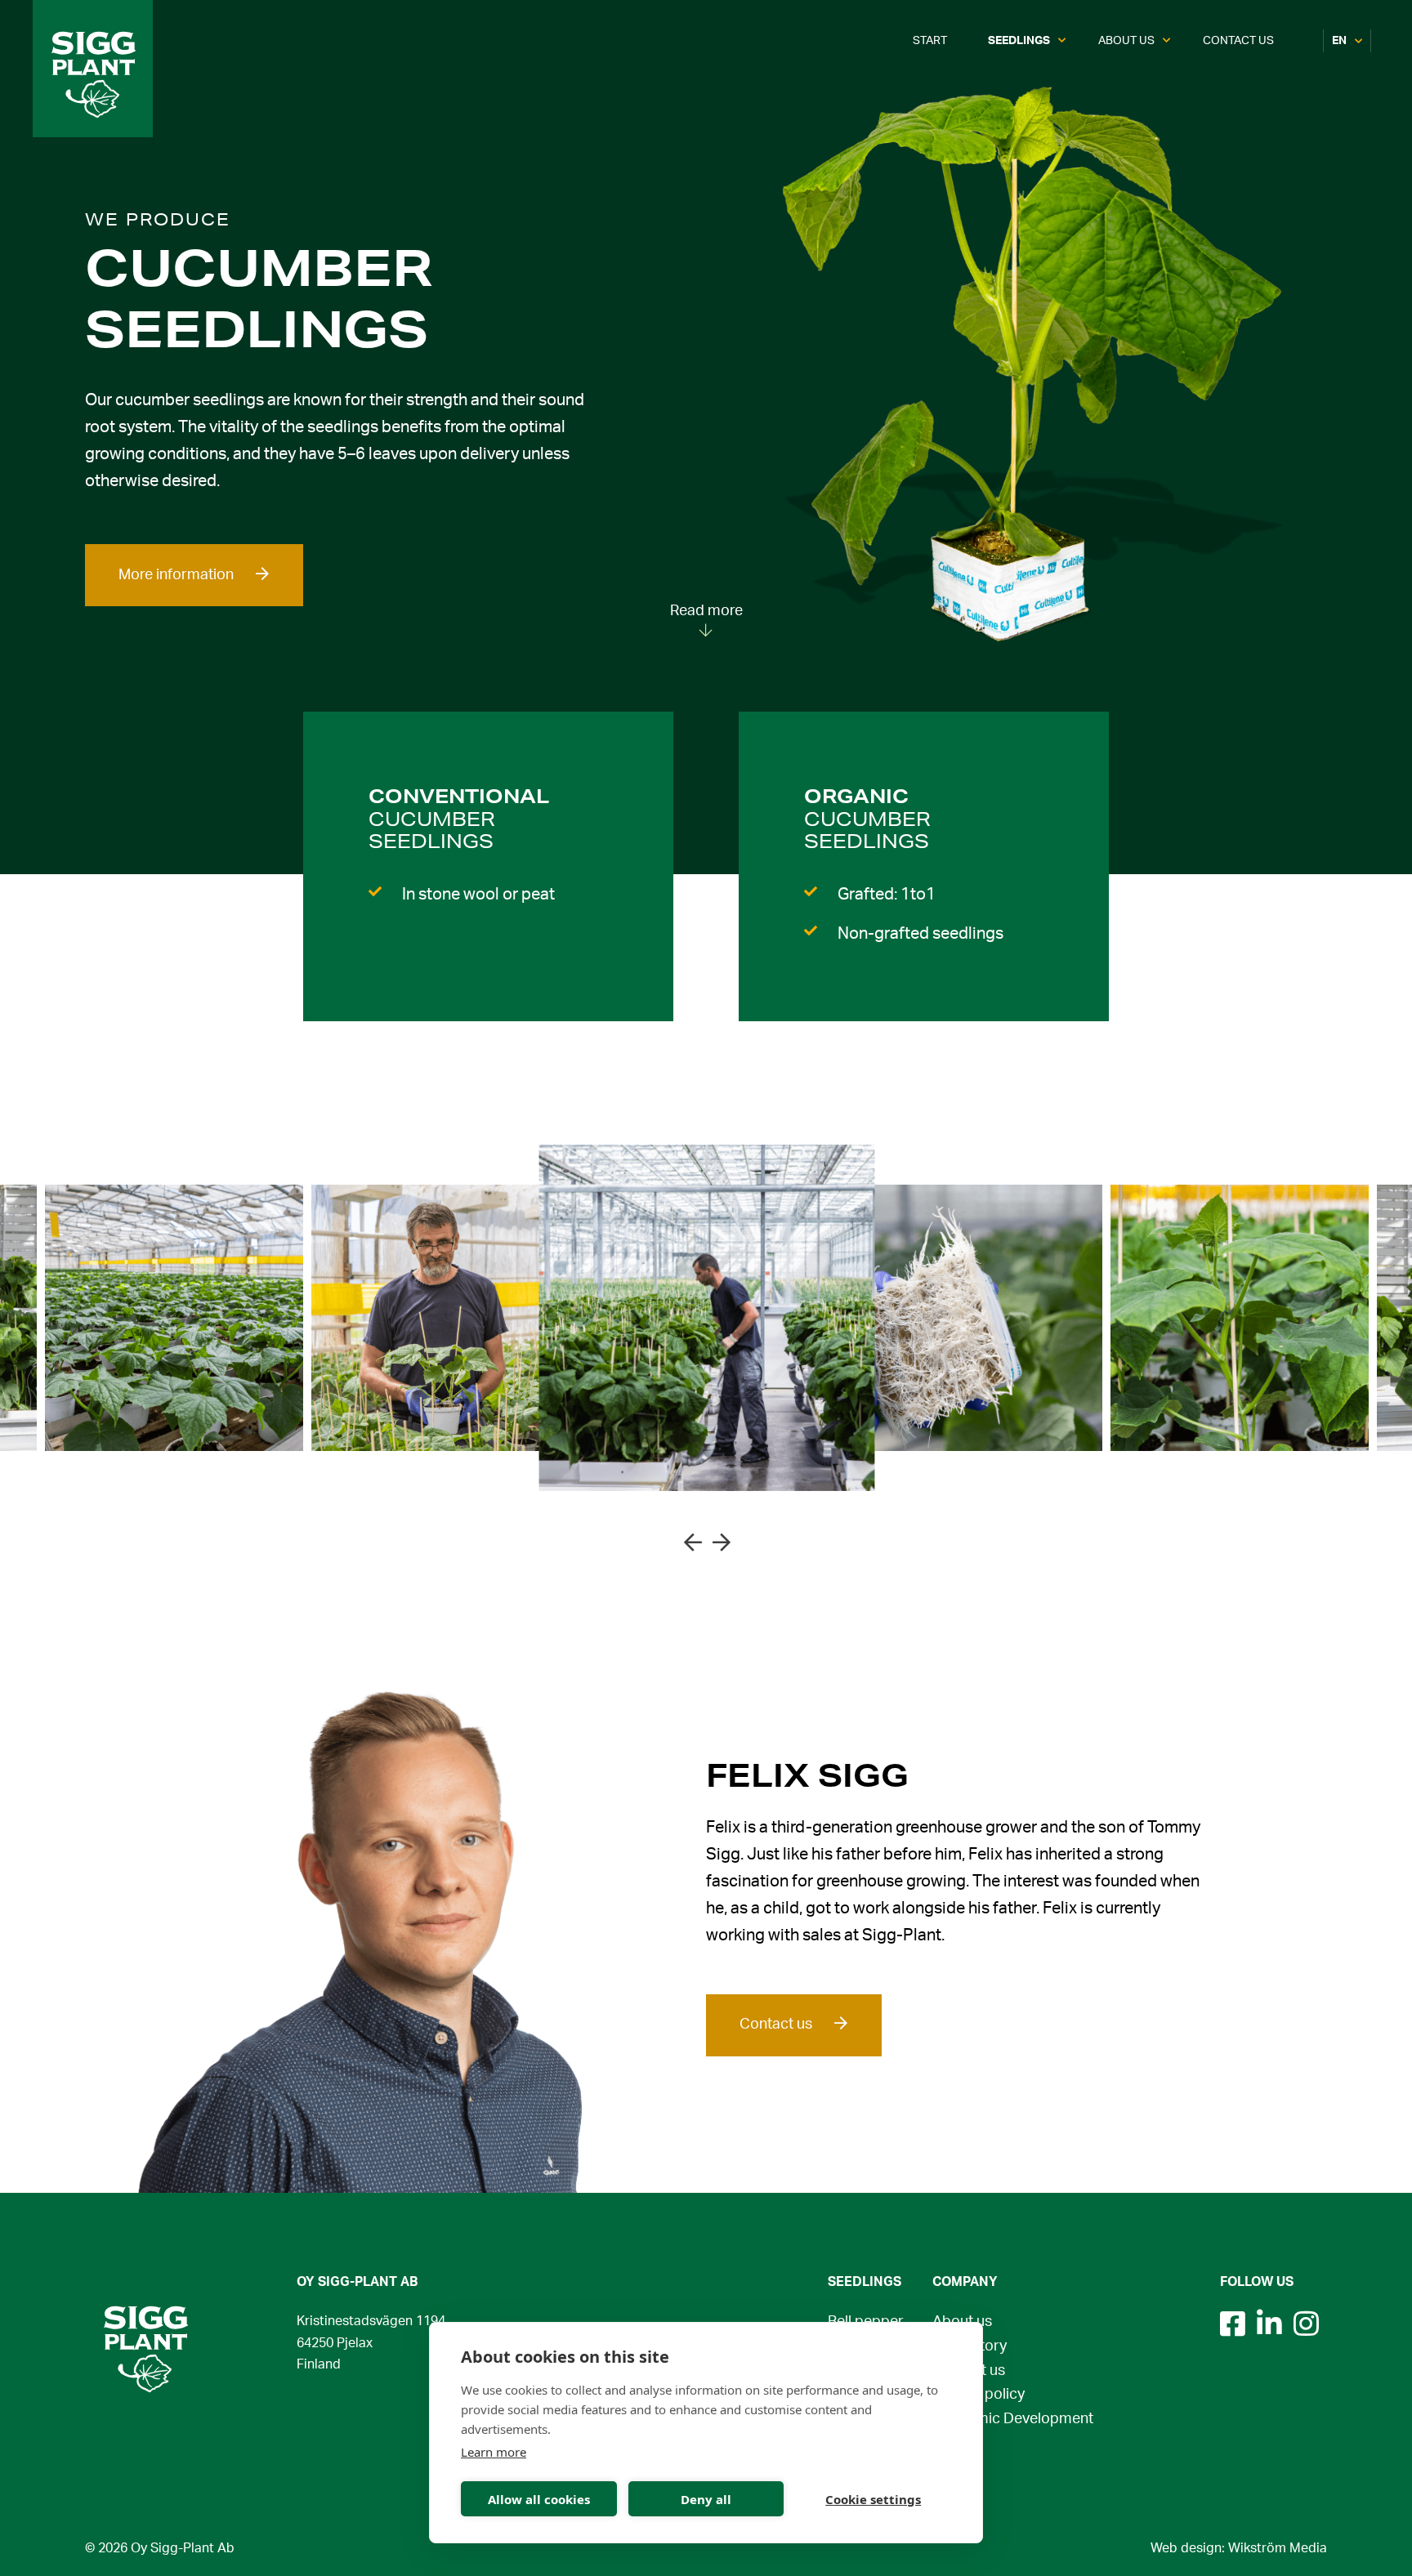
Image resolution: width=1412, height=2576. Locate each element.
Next (721, 1541)
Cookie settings (873, 2499)
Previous (692, 1541)
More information (176, 575)
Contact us (1238, 41)
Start (930, 41)
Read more (706, 611)
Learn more (494, 2452)
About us (1126, 41)
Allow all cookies (539, 2499)
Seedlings (1019, 41)
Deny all (706, 2499)
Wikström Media (1278, 2549)
